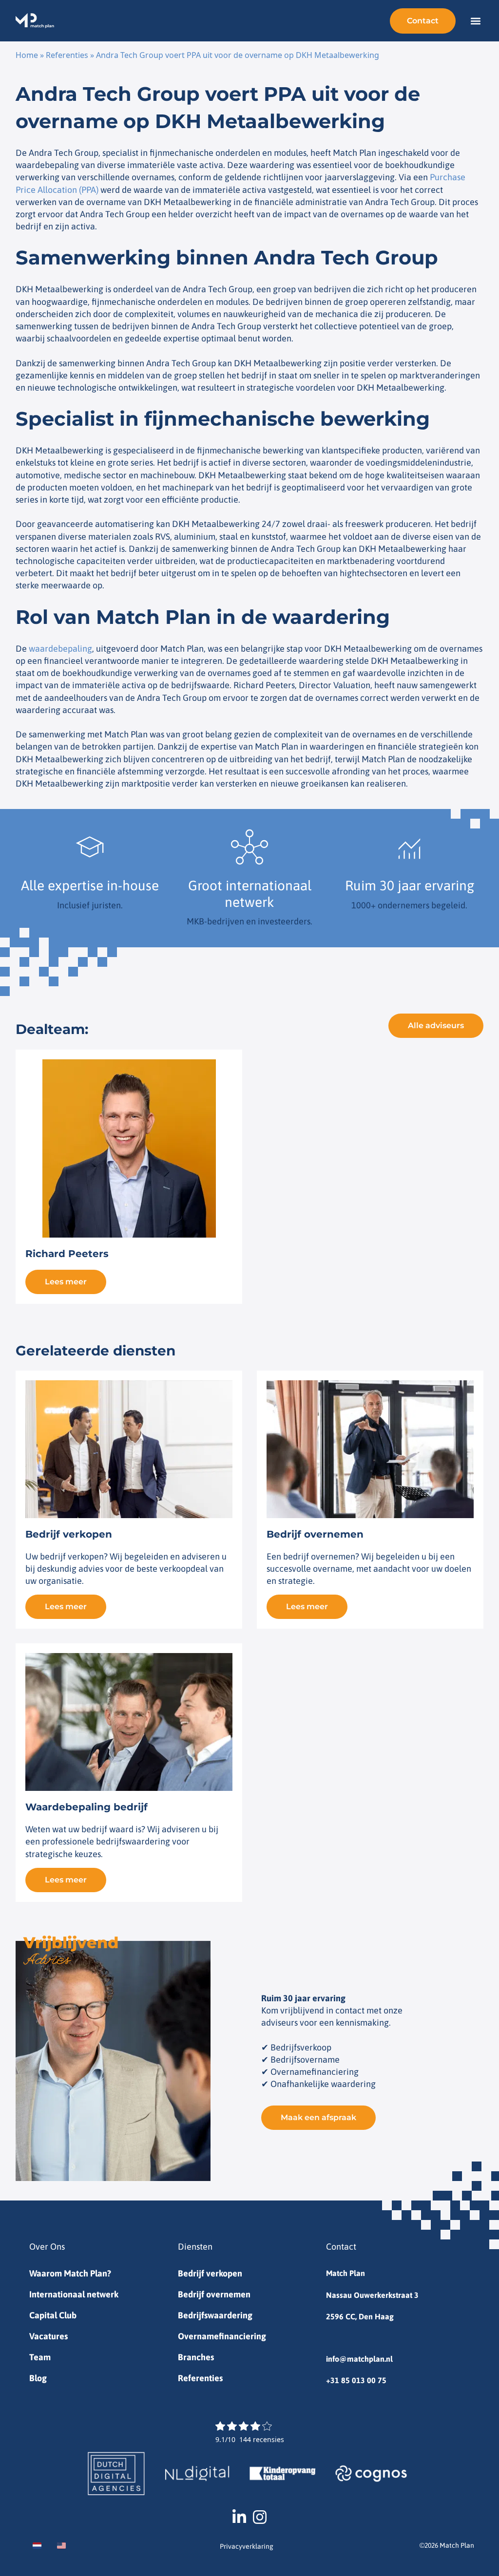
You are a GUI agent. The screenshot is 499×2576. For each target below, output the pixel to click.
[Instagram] (260, 2517)
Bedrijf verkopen (210, 2273)
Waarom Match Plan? (70, 2273)
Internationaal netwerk (74, 2294)
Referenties (67, 55)
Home (27, 55)
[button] (475, 21)
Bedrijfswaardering (215, 2315)
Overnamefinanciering (222, 2336)
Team (40, 2357)
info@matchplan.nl (359, 2359)
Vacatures (48, 2336)
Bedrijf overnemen (214, 2294)
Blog (38, 2378)
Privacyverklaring (247, 2546)
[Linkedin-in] (239, 2517)
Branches (196, 2357)
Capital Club (53, 2315)
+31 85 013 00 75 (356, 2380)
